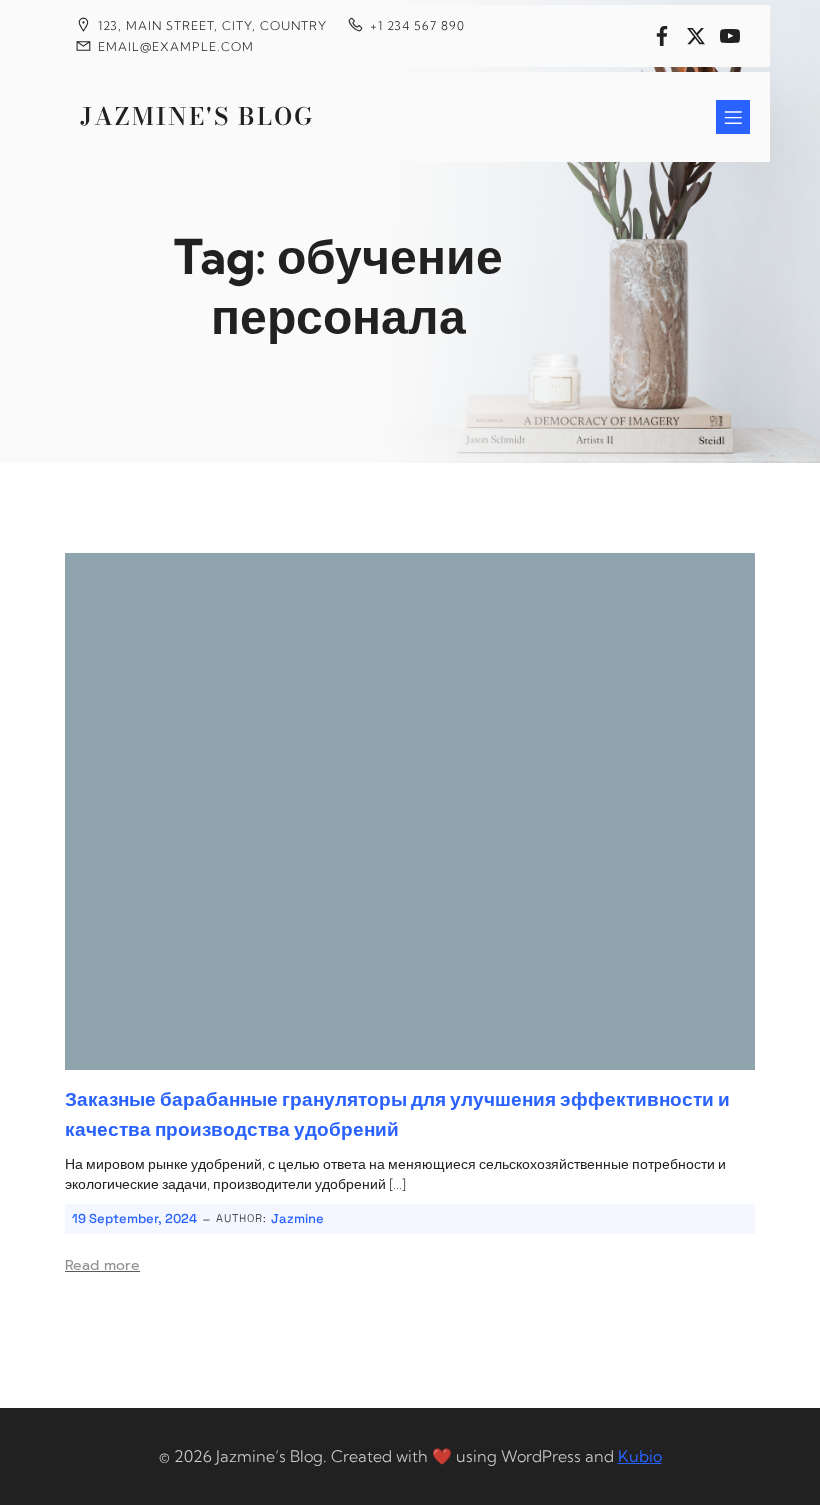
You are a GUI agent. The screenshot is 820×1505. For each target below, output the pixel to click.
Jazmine (297, 1218)
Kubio (640, 1456)
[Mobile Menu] (733, 117)
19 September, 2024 (134, 1218)
